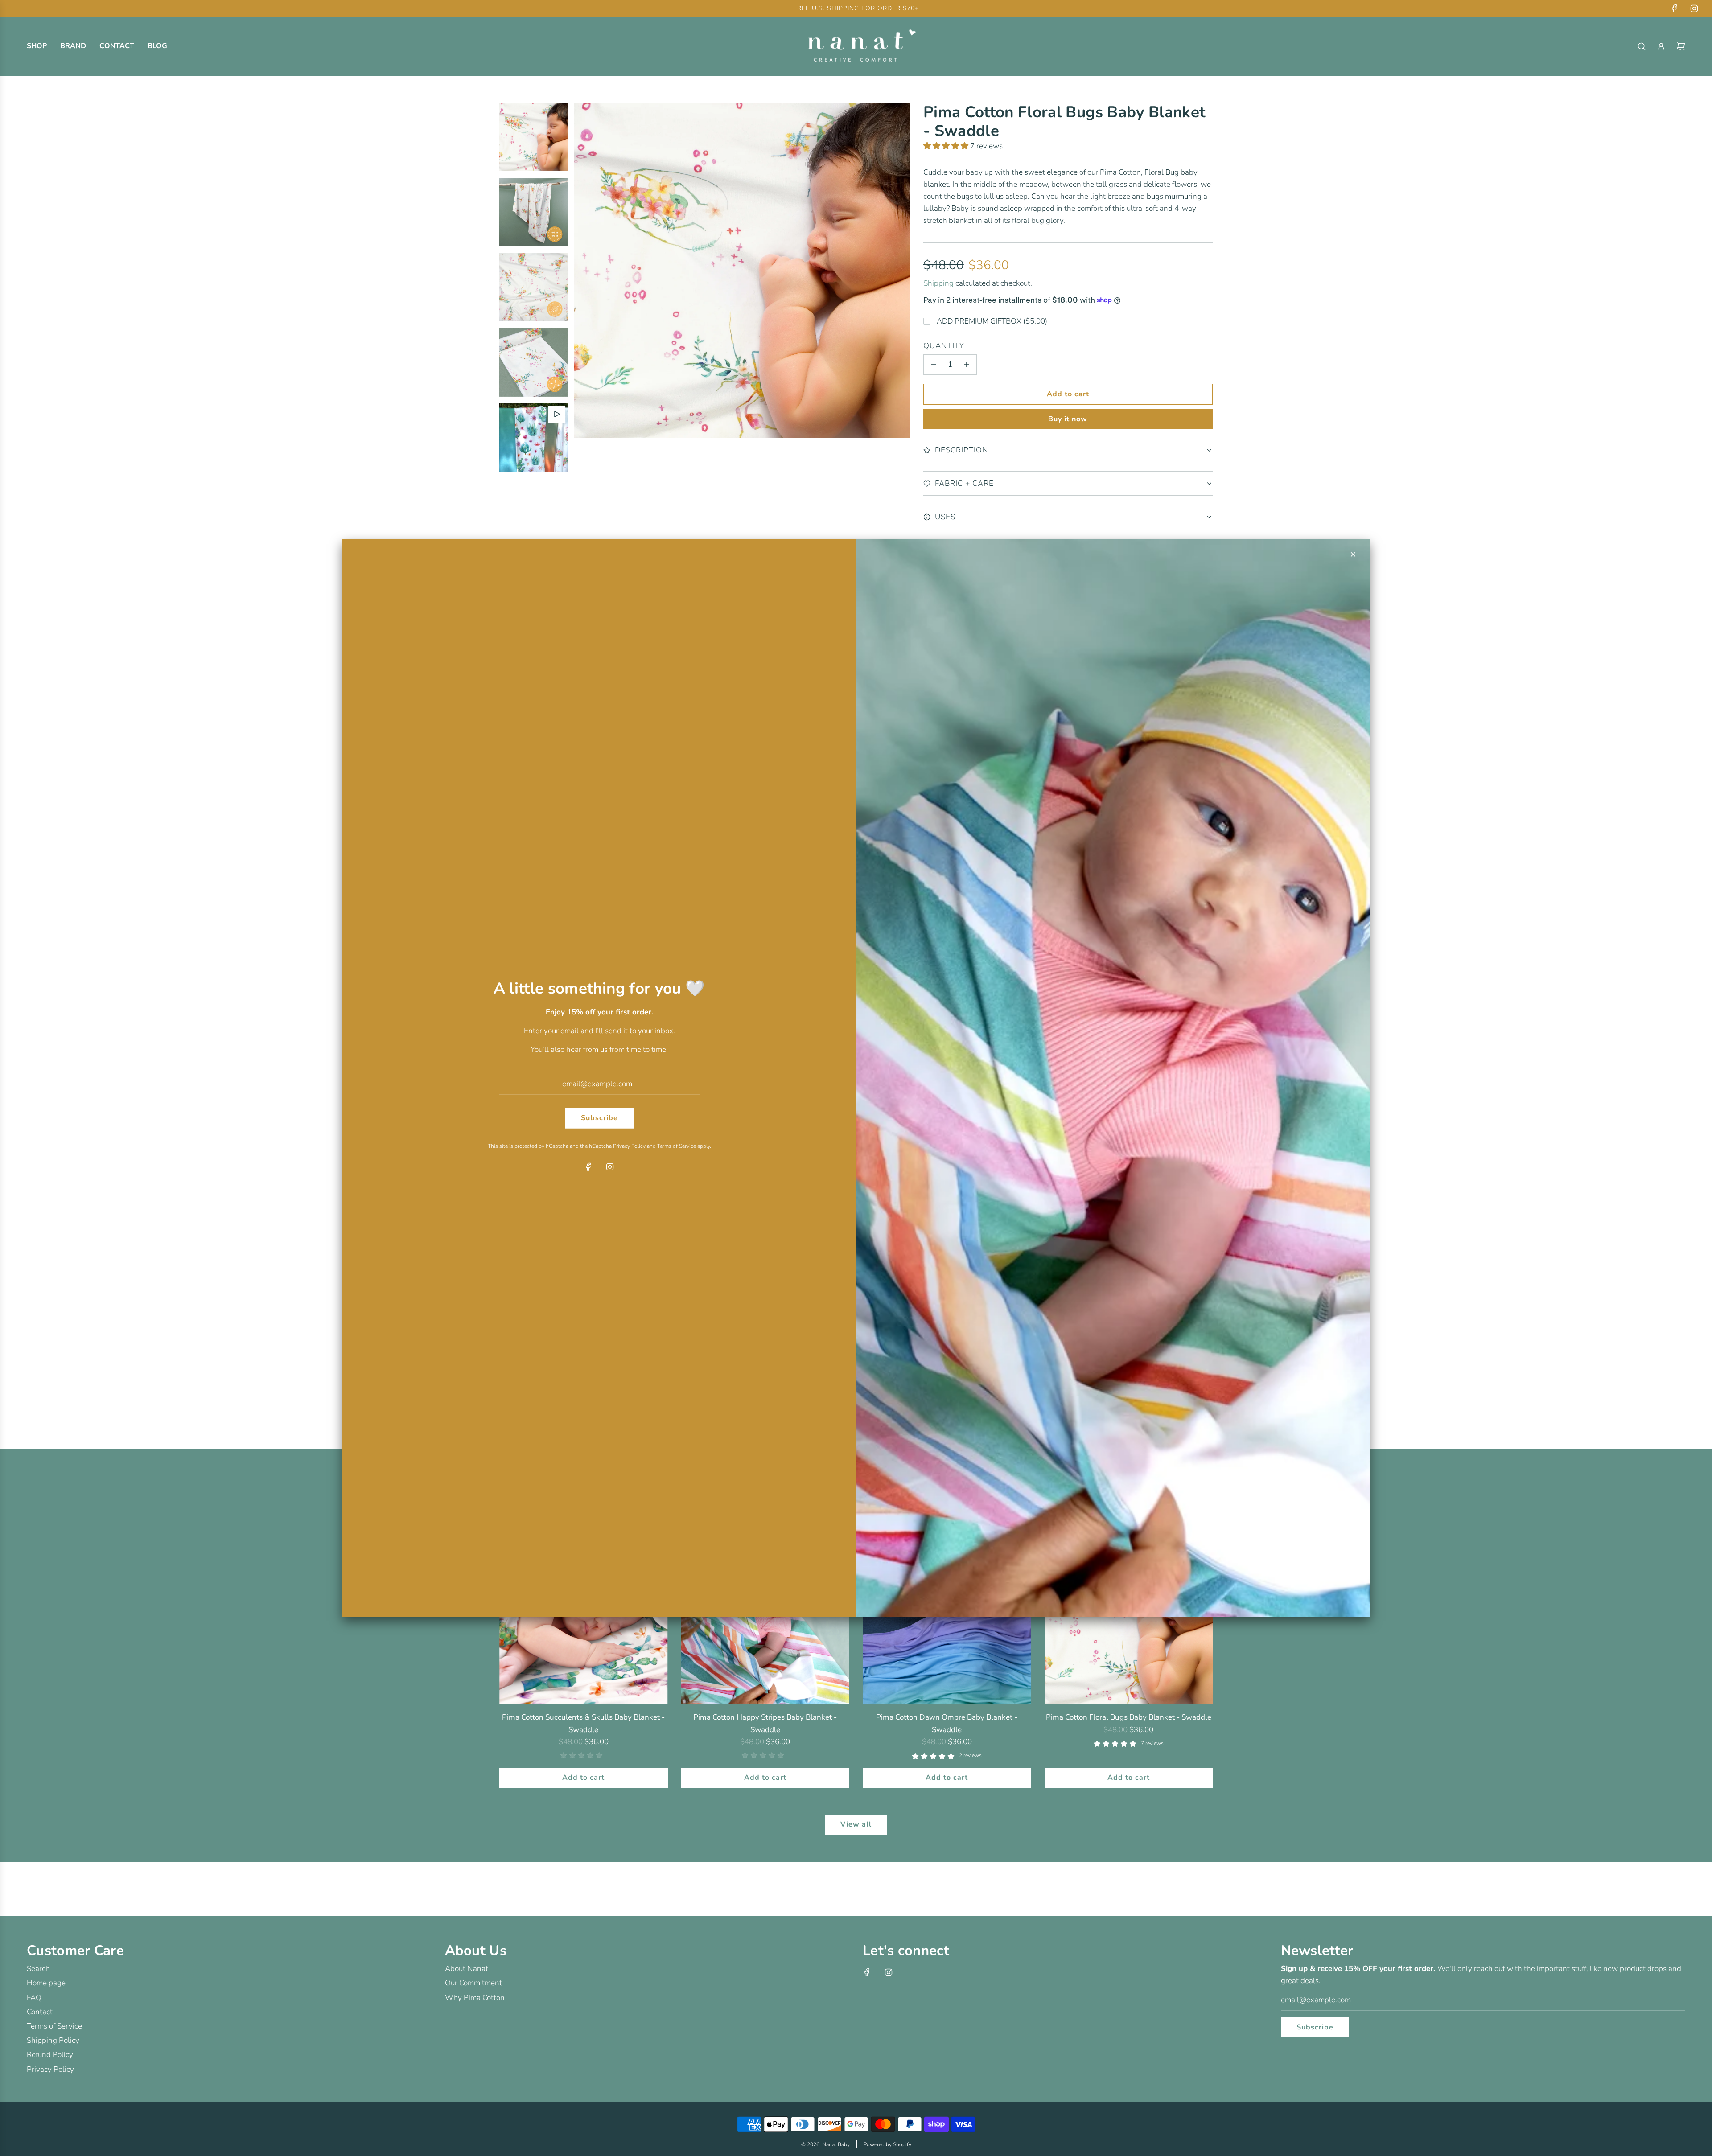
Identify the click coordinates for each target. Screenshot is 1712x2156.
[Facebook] (588, 1167)
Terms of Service (677, 1146)
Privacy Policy (629, 1146)
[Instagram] (610, 1167)
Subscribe (599, 1118)
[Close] (1353, 554)
